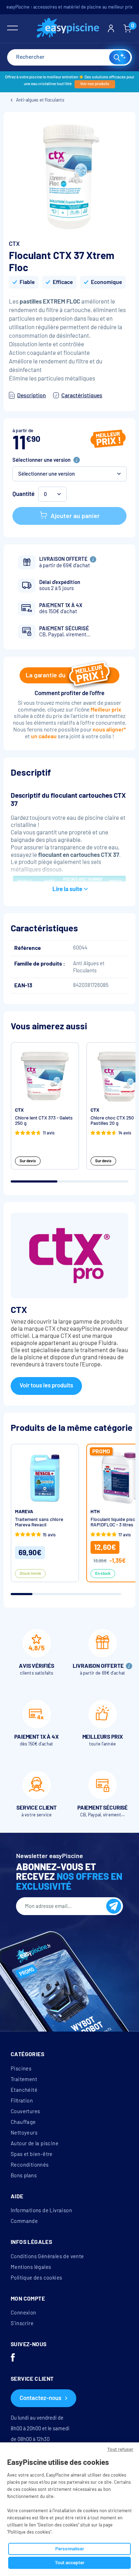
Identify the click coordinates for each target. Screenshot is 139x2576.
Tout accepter (70, 2563)
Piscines (21, 2069)
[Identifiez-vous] (111, 29)
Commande (24, 2221)
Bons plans (24, 2176)
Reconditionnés (30, 2165)
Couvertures (25, 2111)
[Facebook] (13, 2358)
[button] (69, 474)
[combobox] (69, 57)
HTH (95, 1512)
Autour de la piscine (35, 2143)
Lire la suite (67, 889)
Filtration (22, 2101)
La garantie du (45, 675)
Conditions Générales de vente (47, 2256)
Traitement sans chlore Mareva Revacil (39, 1522)
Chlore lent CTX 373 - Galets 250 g (44, 1121)
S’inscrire (22, 2323)
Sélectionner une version (42, 460)
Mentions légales (31, 2267)
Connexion (24, 2313)
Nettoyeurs (24, 2133)
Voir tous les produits (46, 1385)
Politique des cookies (36, 2278)
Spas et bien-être (32, 2154)
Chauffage (23, 2122)
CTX (14, 244)
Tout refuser (120, 2449)
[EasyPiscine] (68, 29)
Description (32, 395)
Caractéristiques (82, 395)
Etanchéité (24, 2090)
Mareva (24, 1512)
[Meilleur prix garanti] (108, 440)
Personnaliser (70, 2549)
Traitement (24, 2079)
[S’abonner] (114, 1906)
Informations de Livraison (41, 2210)
